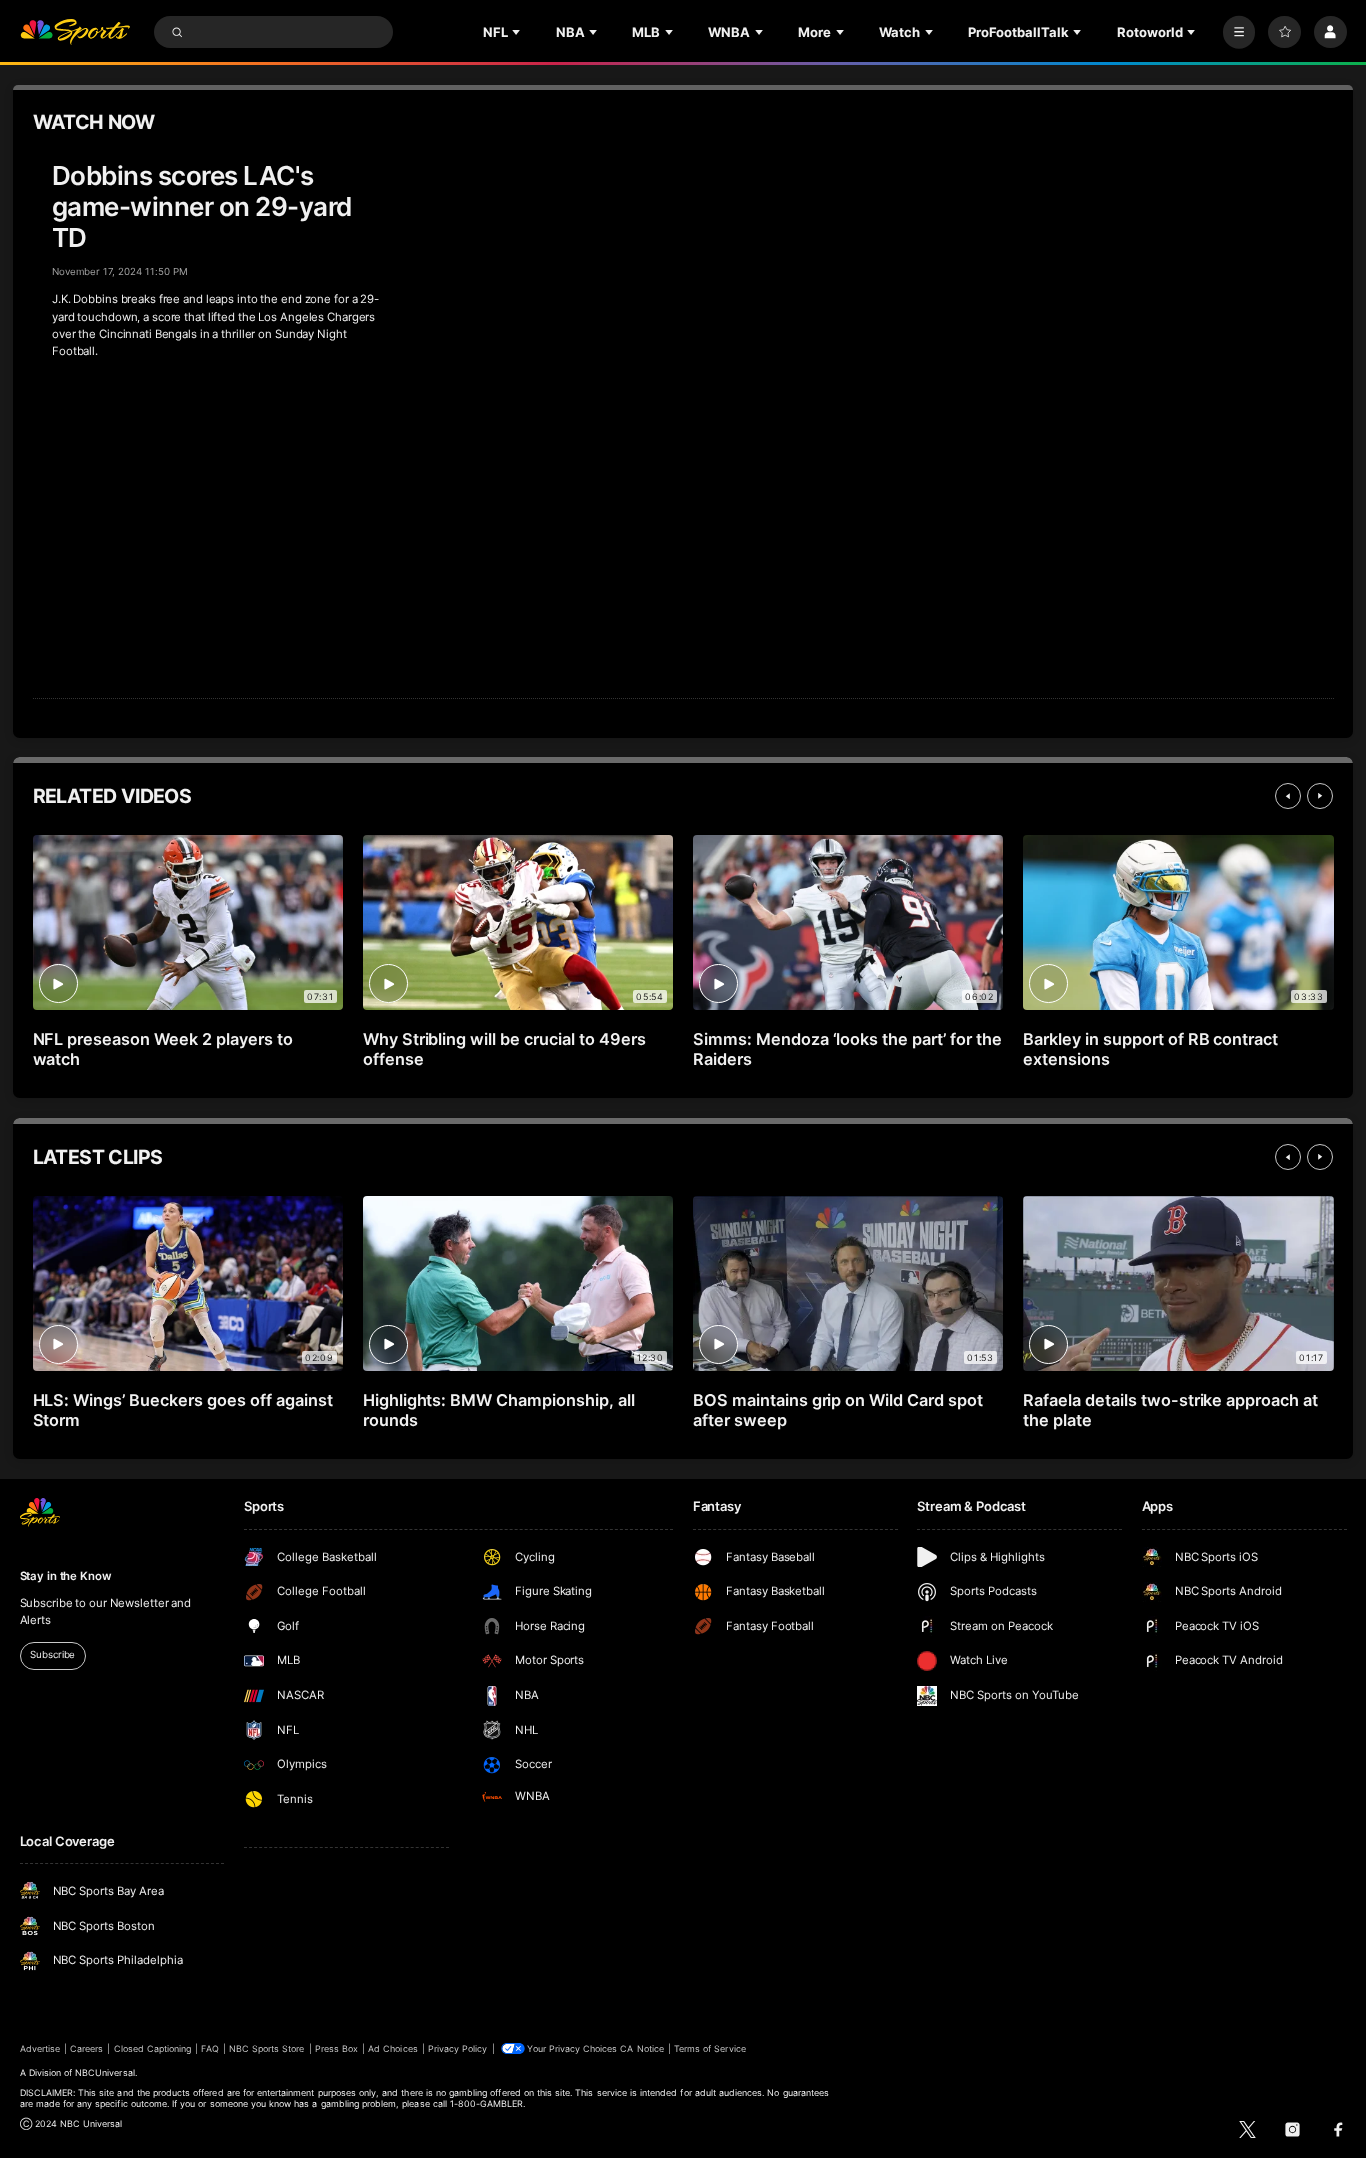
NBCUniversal (105, 2072)
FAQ (209, 2048)
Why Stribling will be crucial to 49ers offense (504, 1049)
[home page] (75, 32)
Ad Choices (392, 2048)
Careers (86, 2048)
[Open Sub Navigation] (518, 32)
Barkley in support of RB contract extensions (1150, 1049)
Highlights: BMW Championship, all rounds (499, 1410)
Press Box (336, 2048)
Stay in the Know (66, 1576)
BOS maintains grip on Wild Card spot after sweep (838, 1410)
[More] (1239, 32)
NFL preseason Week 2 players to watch (163, 1049)
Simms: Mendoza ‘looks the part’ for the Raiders (847, 1049)
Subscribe (52, 1654)
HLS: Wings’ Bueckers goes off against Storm (183, 1410)
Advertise (40, 2048)
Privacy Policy (458, 2048)
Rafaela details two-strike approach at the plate (1170, 1410)
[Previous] (1288, 796)
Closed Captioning (153, 2048)
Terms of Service (710, 2048)
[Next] (1320, 796)
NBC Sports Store (267, 2048)
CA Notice (641, 2048)
